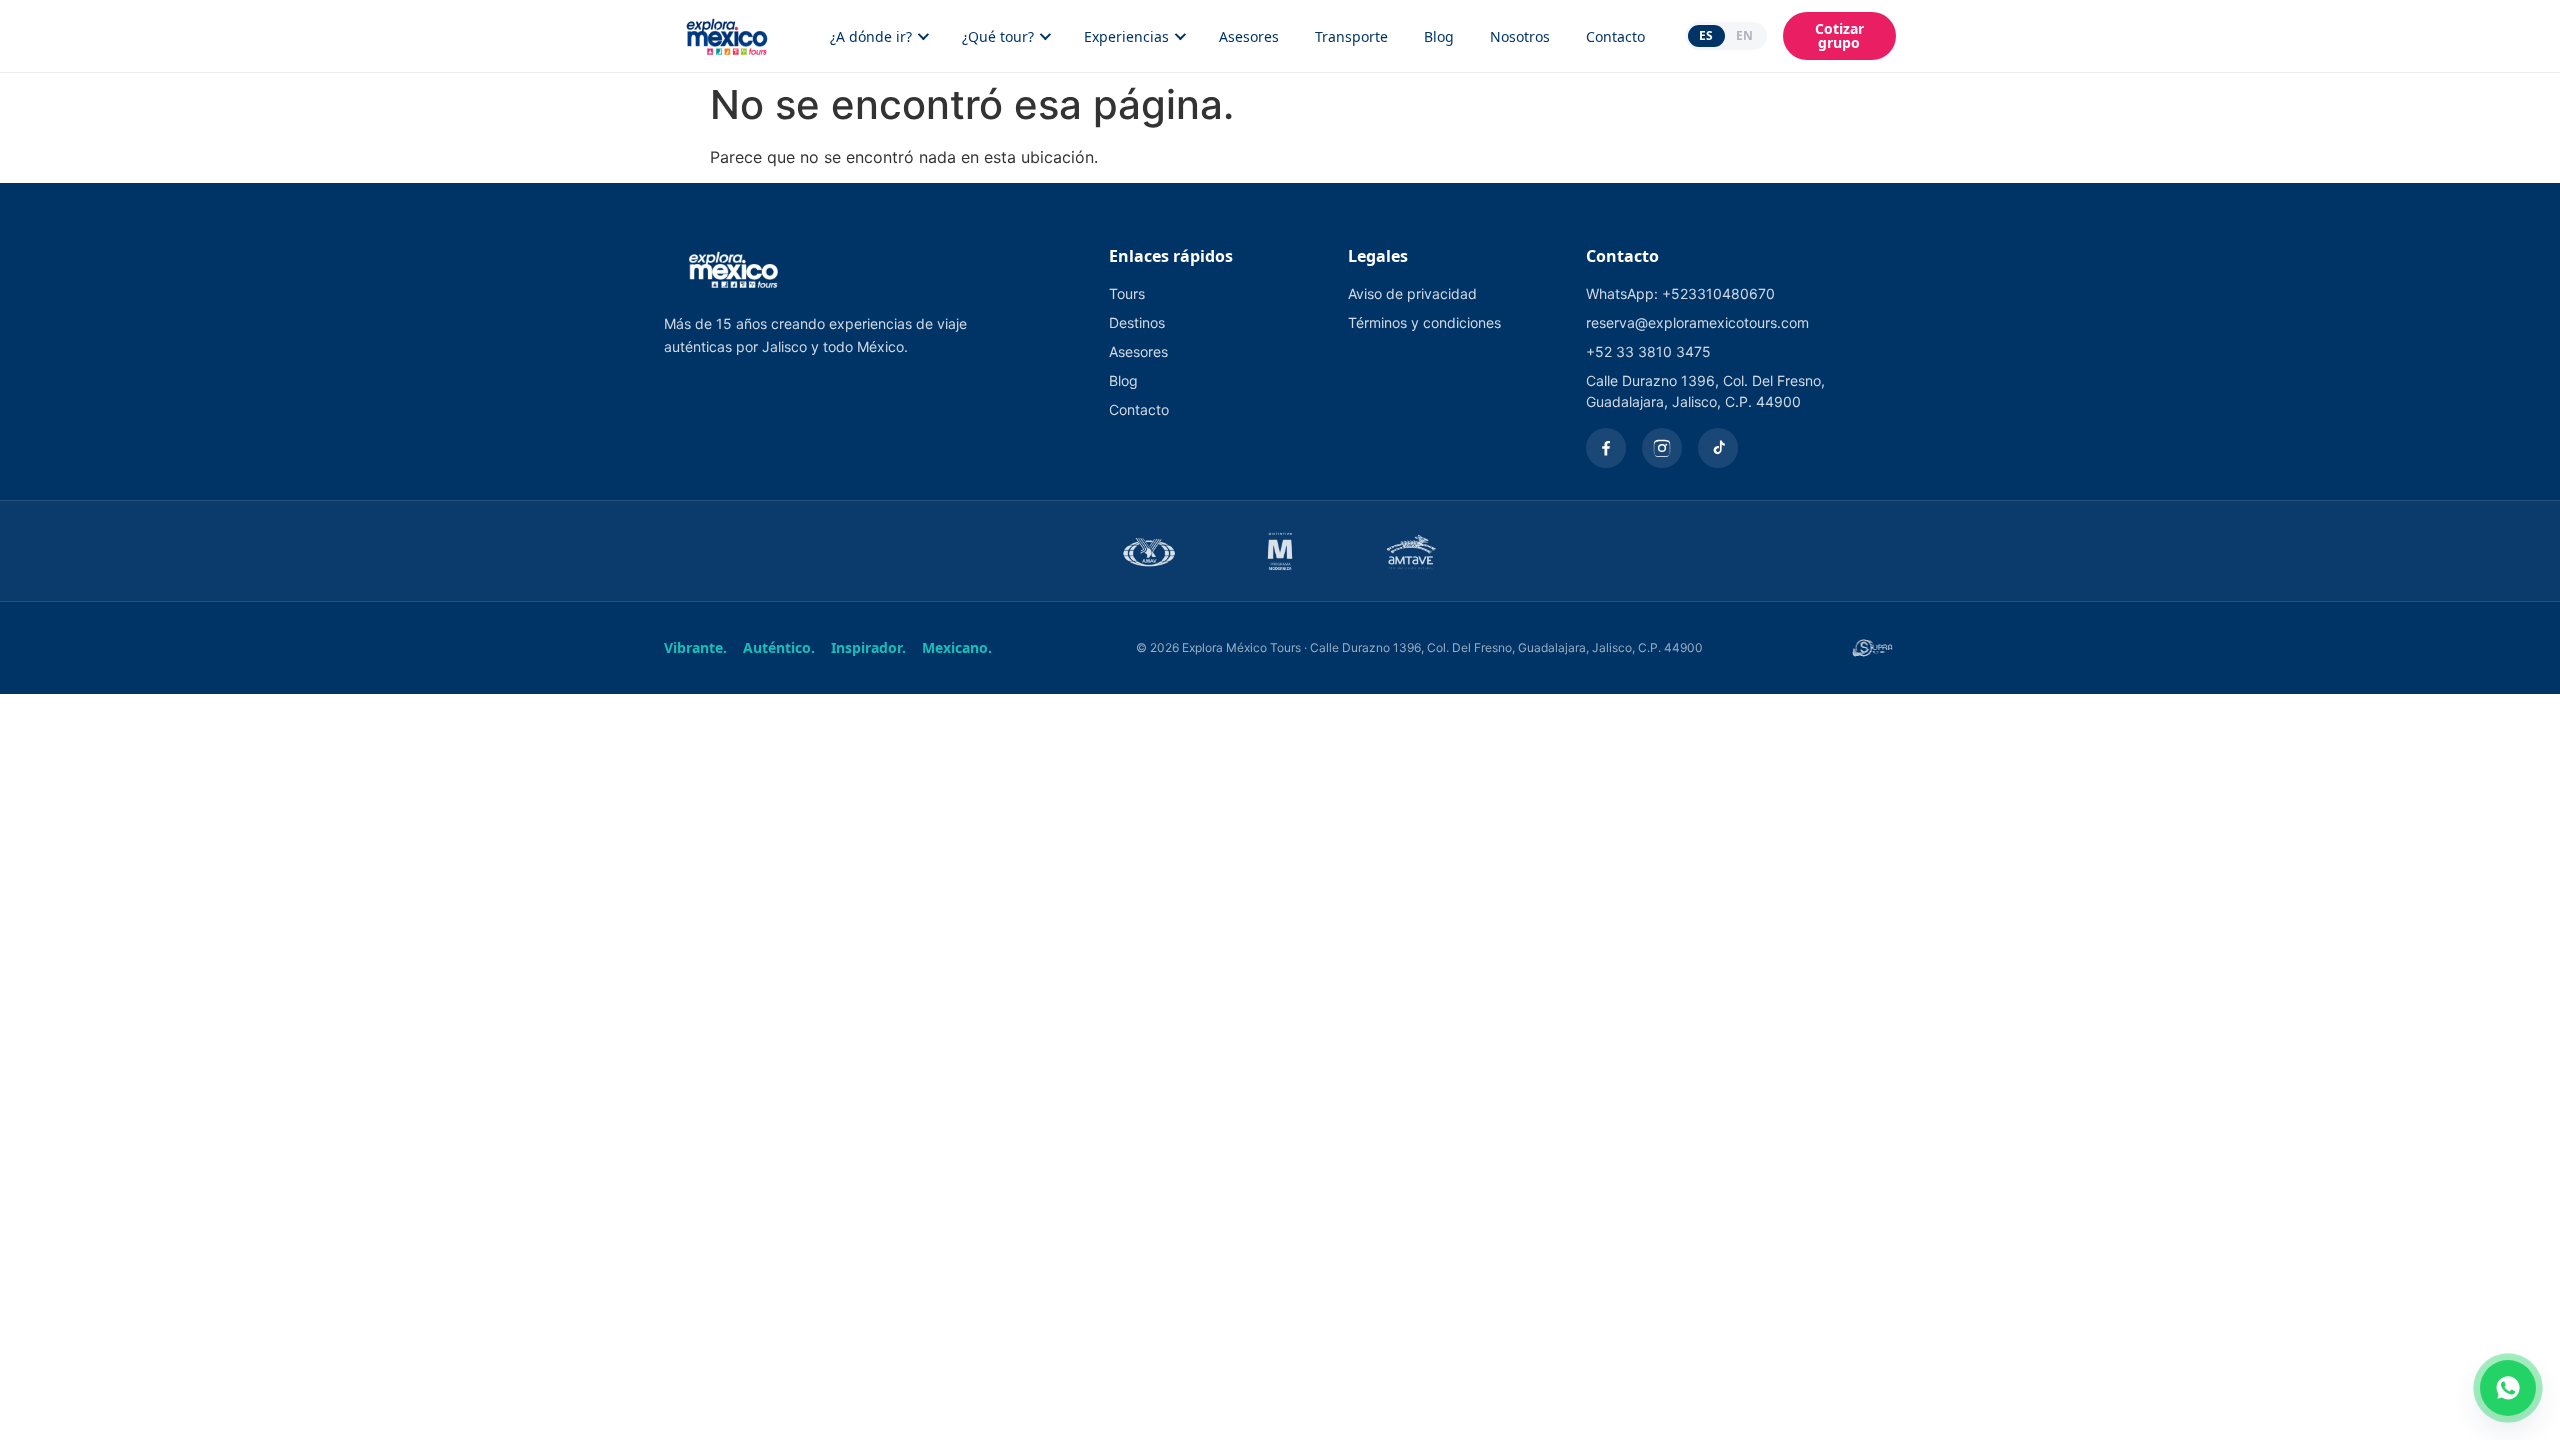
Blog (1439, 36)
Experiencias (1126, 36)
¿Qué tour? (998, 36)
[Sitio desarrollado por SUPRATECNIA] (1872, 648)
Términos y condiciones (1424, 322)
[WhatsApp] (2508, 1388)
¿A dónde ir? (871, 36)
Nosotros (1520, 36)
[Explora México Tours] (727, 36)
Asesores (1249, 36)
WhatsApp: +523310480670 (1680, 293)
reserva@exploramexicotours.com (1697, 322)
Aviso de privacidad (1412, 293)
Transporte (1351, 36)
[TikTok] (1718, 448)
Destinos (1137, 322)
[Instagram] (1662, 448)
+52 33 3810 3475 (1648, 351)
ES (1706, 35)
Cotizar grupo (1839, 35)
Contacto (1615, 36)
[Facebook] (1606, 448)
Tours (1127, 293)
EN (1744, 35)
